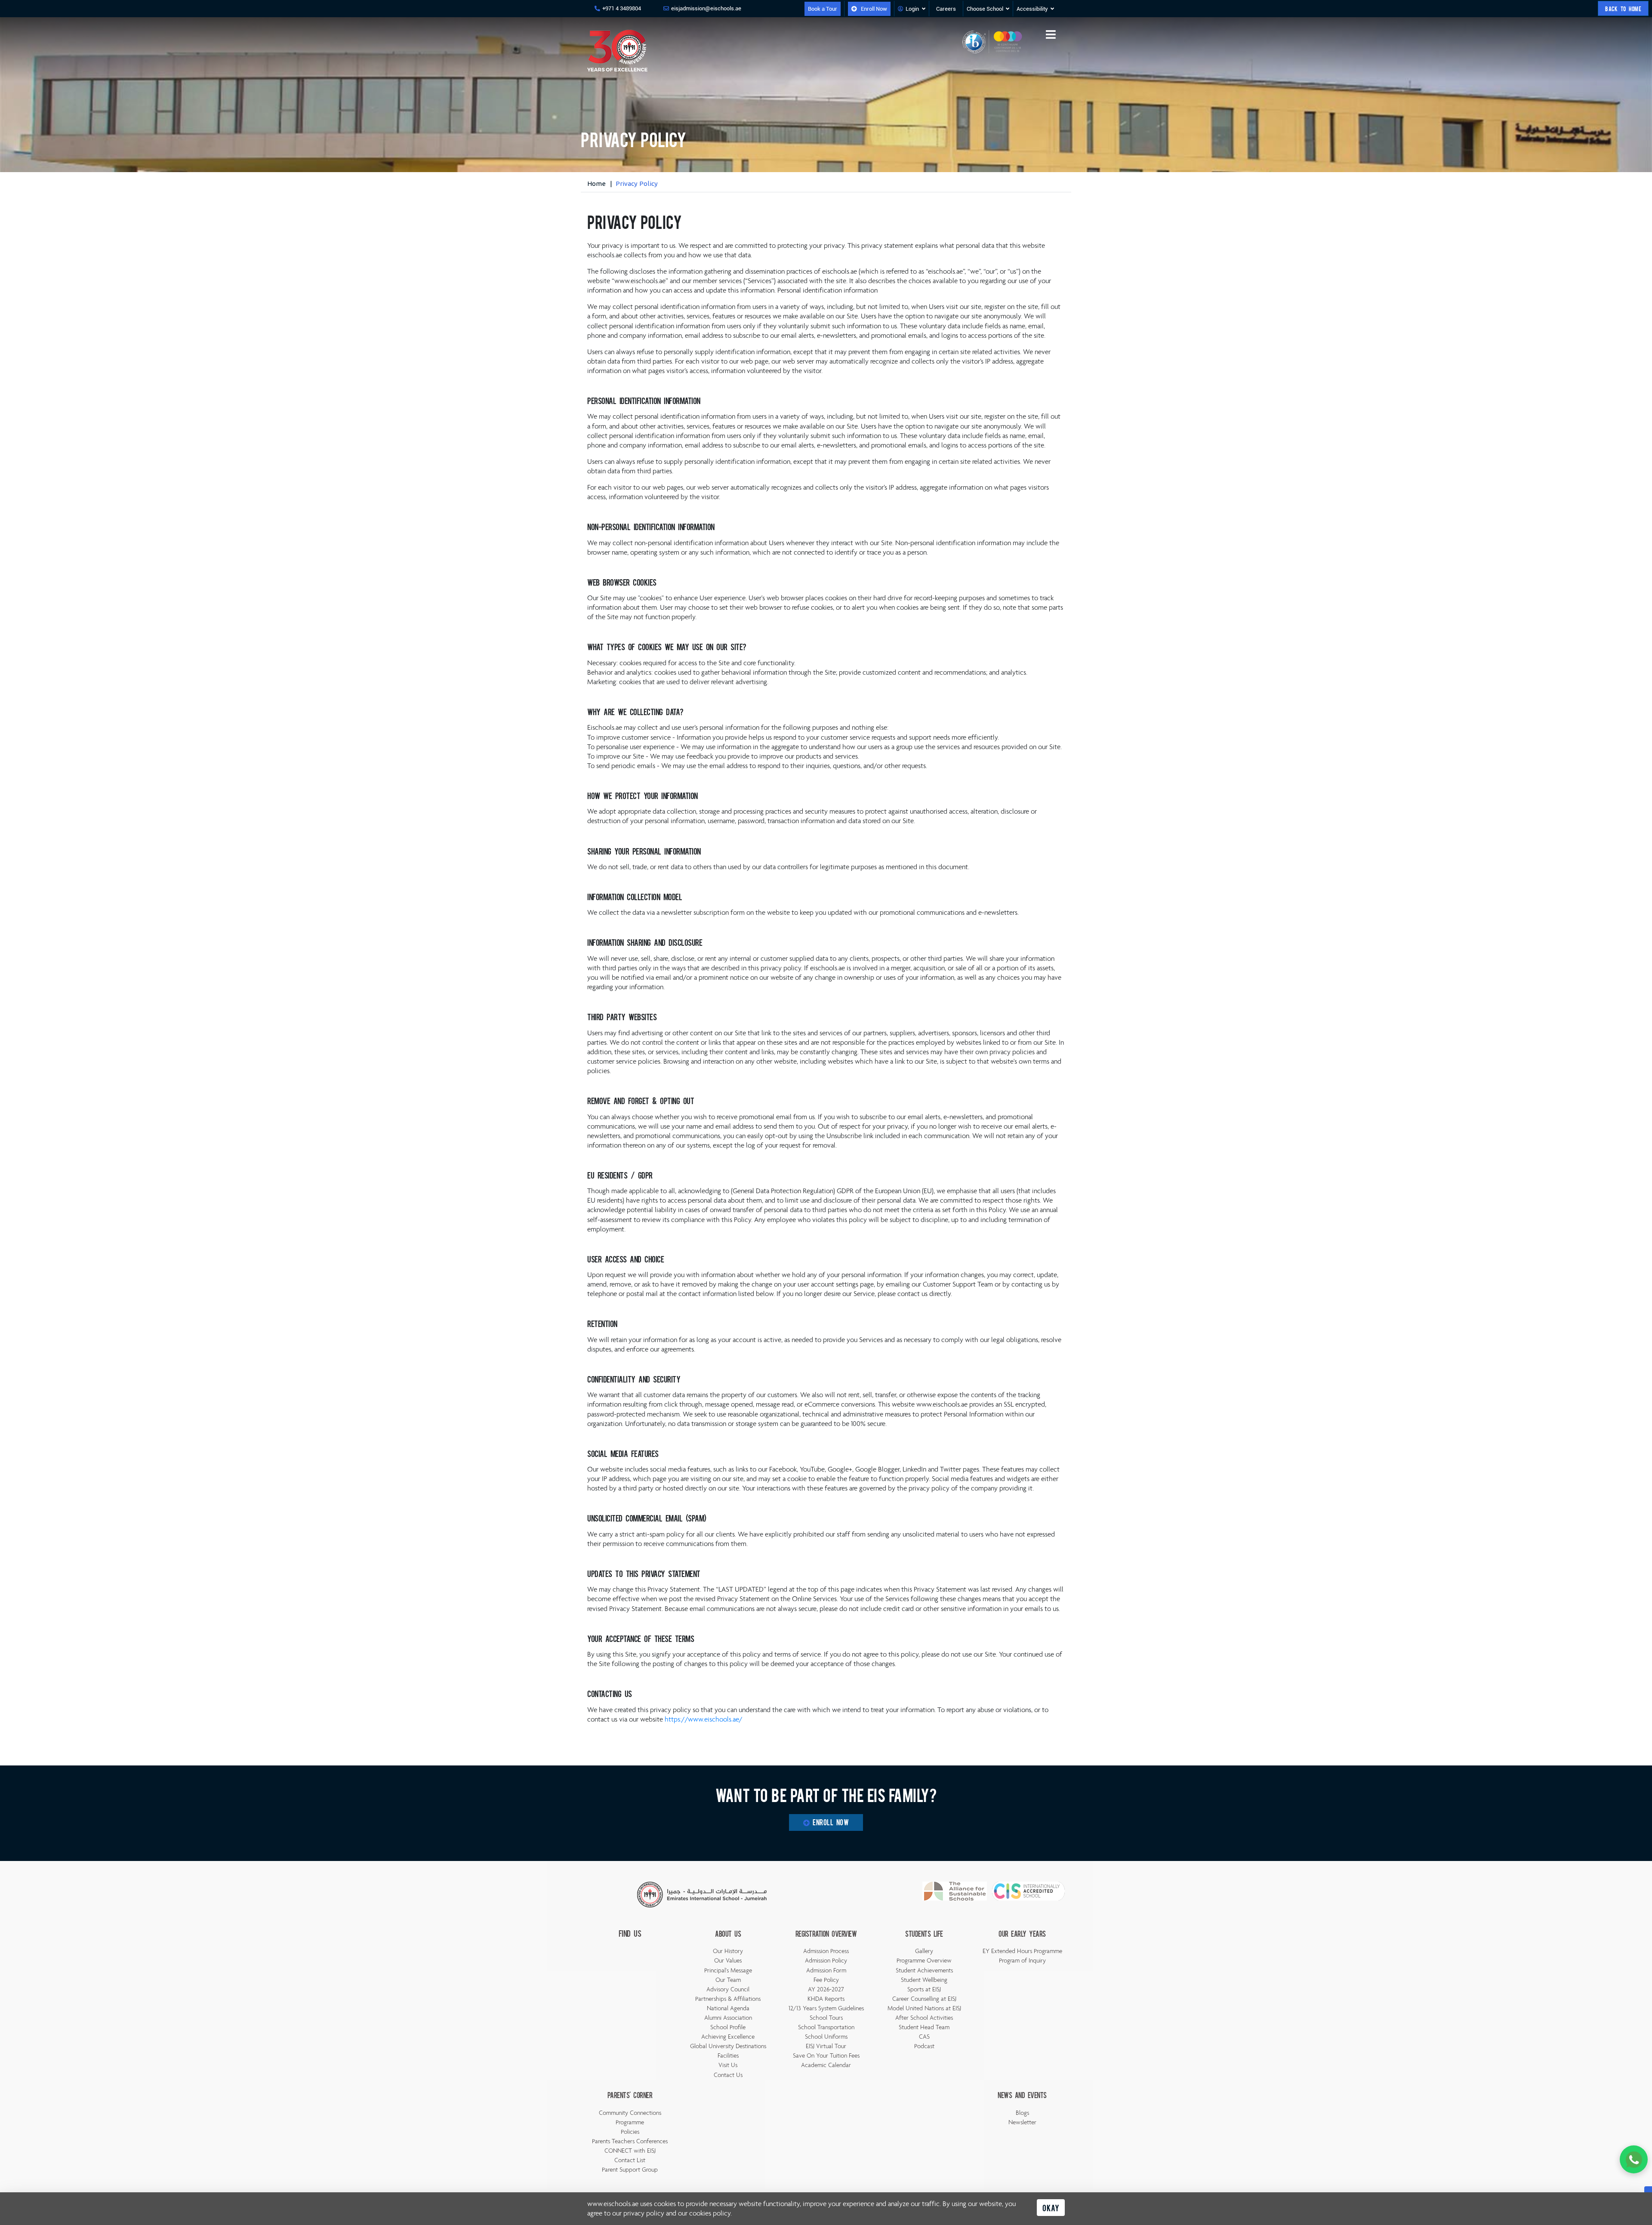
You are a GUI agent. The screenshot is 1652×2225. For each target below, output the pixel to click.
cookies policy (710, 2213)
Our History (728, 1951)
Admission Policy (826, 1960)
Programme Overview (924, 1960)
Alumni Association (728, 2017)
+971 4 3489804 (622, 8)
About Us (728, 1933)
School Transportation (826, 2027)
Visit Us (728, 2065)
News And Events (1022, 2095)
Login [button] (913, 9)
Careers (946, 9)
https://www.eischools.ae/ (704, 1719)
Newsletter (1022, 2122)
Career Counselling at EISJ (924, 1998)
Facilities (728, 2055)
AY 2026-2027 (826, 1989)
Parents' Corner (630, 2095)
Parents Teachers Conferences (630, 2141)
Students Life (924, 1933)
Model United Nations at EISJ (924, 2008)
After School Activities (924, 2017)
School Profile (728, 2027)
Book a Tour (823, 9)
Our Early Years (1022, 1933)
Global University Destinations (728, 2046)
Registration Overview (826, 1933)
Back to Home (1623, 9)
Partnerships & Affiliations (728, 1998)
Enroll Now (873, 9)
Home (596, 184)
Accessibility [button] (1033, 9)
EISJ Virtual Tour (826, 2046)
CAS (924, 2036)
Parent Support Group (630, 2169)
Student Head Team (924, 2027)
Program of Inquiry (1022, 1960)
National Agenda (728, 2008)
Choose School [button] (986, 9)
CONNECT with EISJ (630, 2150)
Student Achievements (924, 1970)
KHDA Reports (826, 1998)
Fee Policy (826, 1980)
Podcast (924, 2046)
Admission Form (826, 1970)
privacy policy (644, 2213)
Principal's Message (728, 1970)
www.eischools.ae (613, 2204)
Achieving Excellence (728, 2036)
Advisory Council (728, 1989)
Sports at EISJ (924, 1989)
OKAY (1051, 2208)
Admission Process (826, 1951)
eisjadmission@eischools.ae (706, 8)
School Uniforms (826, 2036)
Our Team (728, 1980)
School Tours (826, 2017)
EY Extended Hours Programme (1022, 1951)
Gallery (924, 1951)
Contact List (630, 2160)
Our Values (728, 1960)
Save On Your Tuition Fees (826, 2055)
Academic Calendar (826, 2065)
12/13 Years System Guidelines (826, 2008)
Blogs (1022, 2112)
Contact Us (728, 2075)
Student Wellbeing (924, 1980)
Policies (630, 2131)
